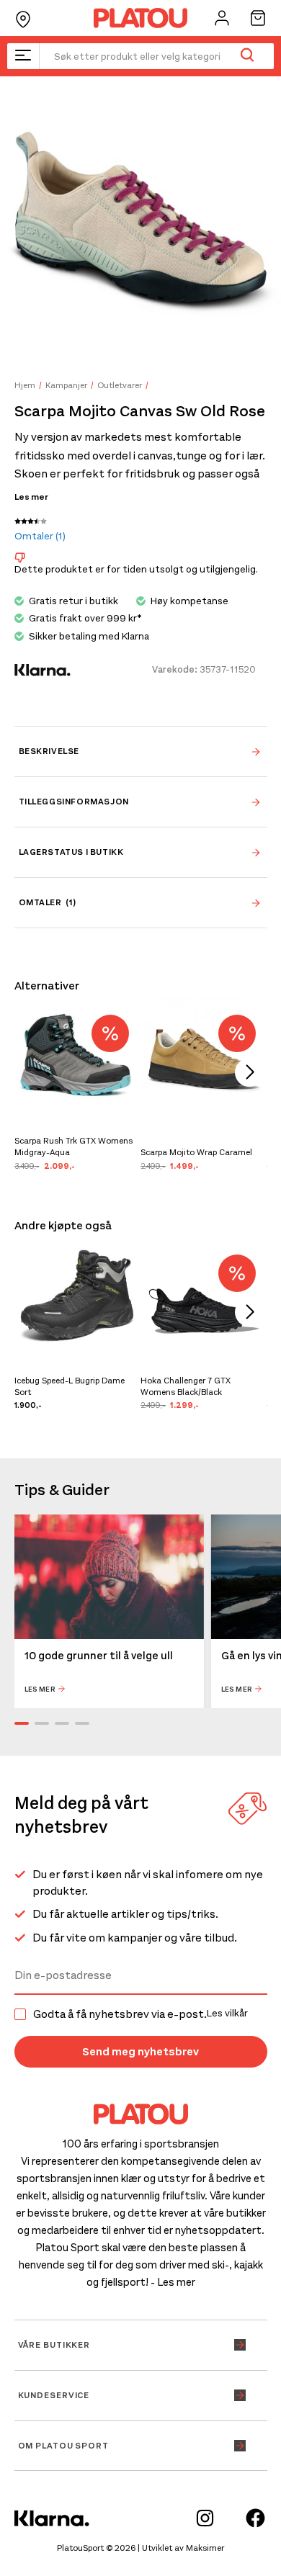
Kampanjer (66, 385)
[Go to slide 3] (62, 1723)
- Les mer (173, 2282)
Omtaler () (40, 536)
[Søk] (247, 56)
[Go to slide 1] (22, 1723)
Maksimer (205, 2548)
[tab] (141, 751)
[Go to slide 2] (42, 1723)
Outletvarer (120, 385)
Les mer (31, 497)
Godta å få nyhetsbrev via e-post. (140, 2014)
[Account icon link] (222, 18)
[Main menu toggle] (23, 56)
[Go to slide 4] (82, 1723)
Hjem (25, 385)
